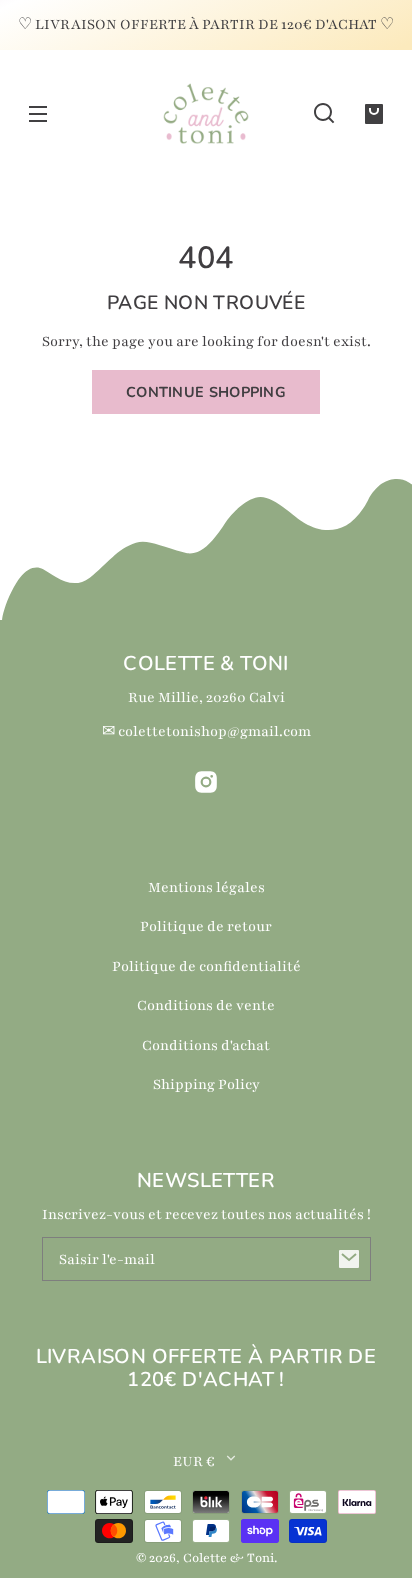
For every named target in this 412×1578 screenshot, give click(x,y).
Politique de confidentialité (206, 966)
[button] (324, 113)
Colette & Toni (228, 1558)
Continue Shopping (206, 392)
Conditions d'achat (206, 1045)
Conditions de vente (206, 1005)
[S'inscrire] (349, 1259)
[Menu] (38, 113)
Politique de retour (206, 926)
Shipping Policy (206, 1084)
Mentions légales (206, 887)
